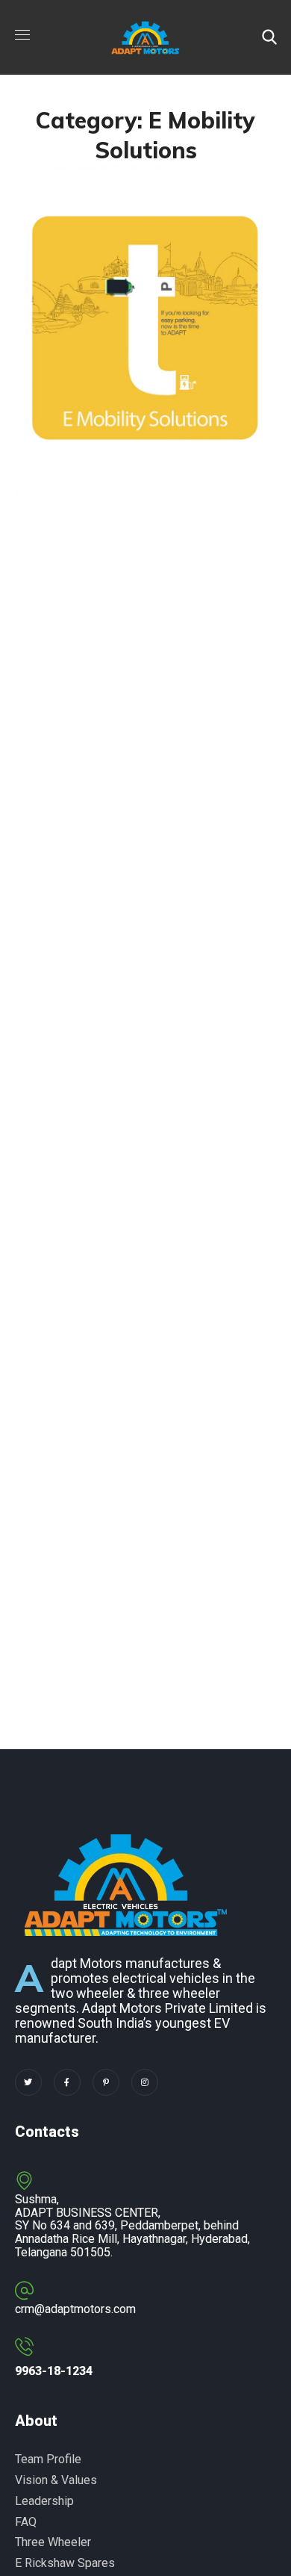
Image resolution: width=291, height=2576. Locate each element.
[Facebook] (67, 2082)
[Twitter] (28, 2082)
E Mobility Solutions (114, 430)
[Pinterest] (106, 2082)
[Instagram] (145, 2082)
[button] (269, 37)
